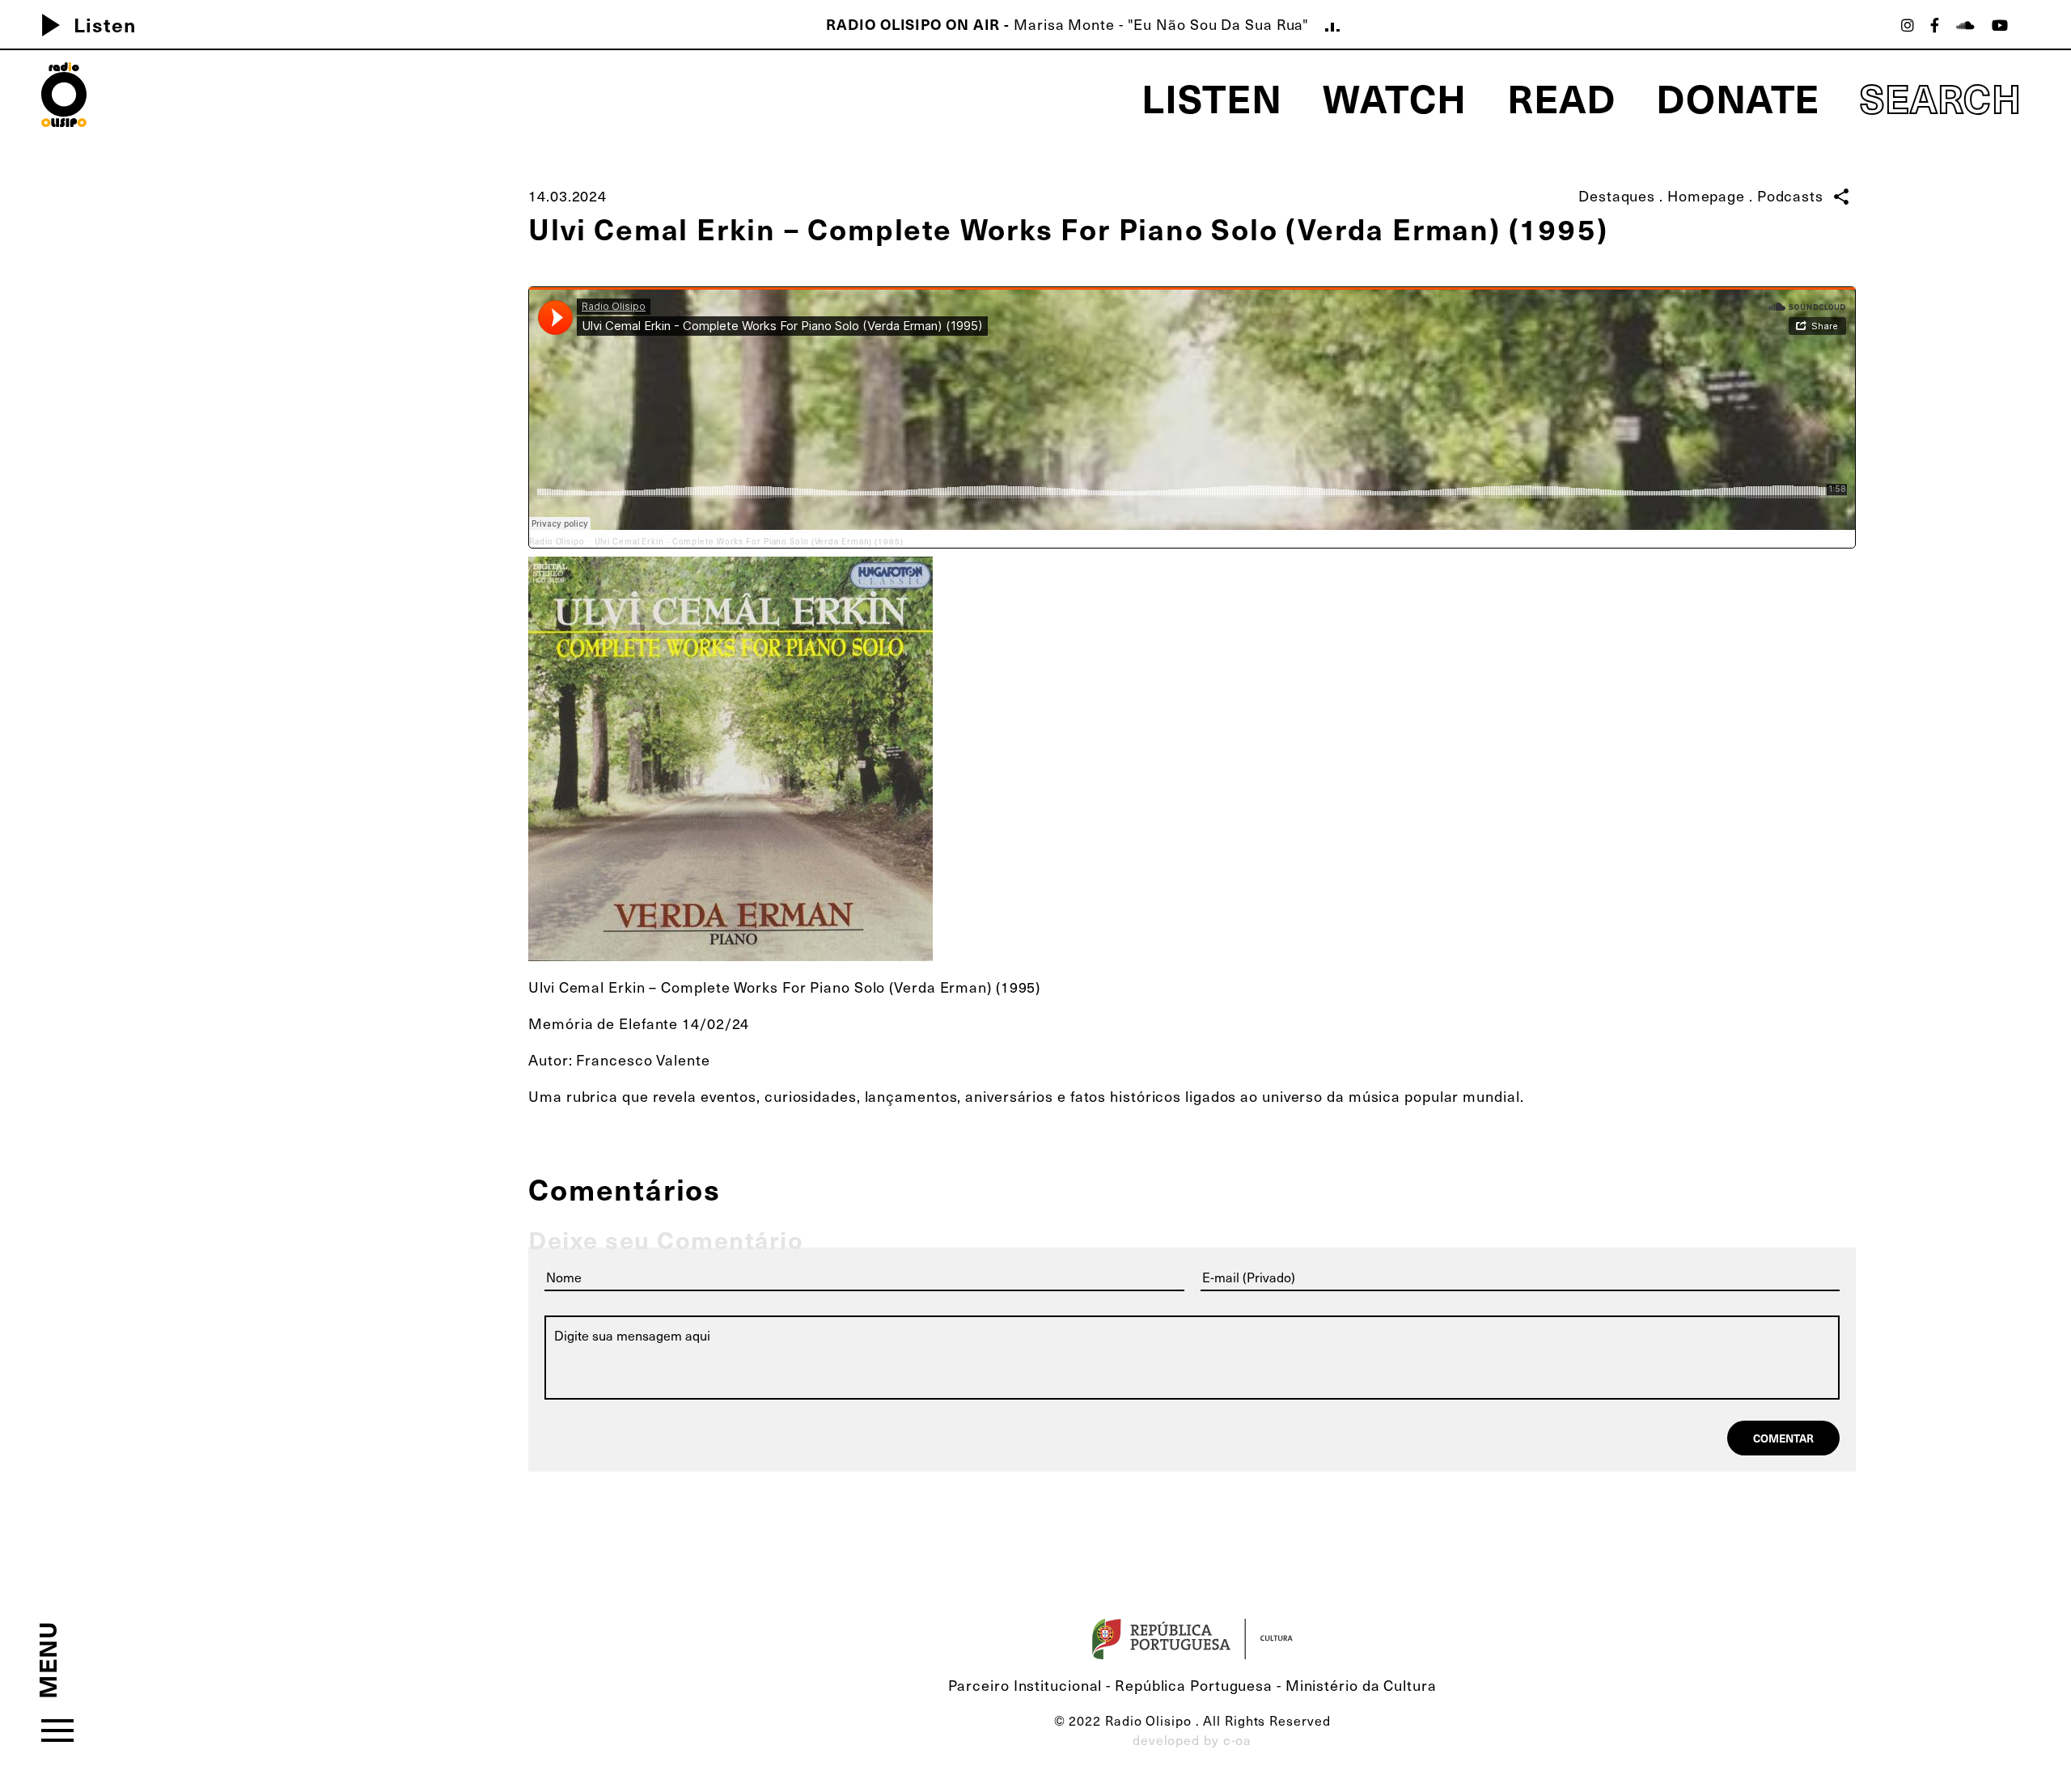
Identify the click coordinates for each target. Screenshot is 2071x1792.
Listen (82, 24)
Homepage (1706, 195)
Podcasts (1790, 195)
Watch (1395, 97)
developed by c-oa (1192, 1739)
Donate (1738, 97)
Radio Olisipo (557, 541)
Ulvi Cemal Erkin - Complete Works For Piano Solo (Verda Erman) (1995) (749, 541)
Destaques (1617, 195)
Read (1561, 97)
